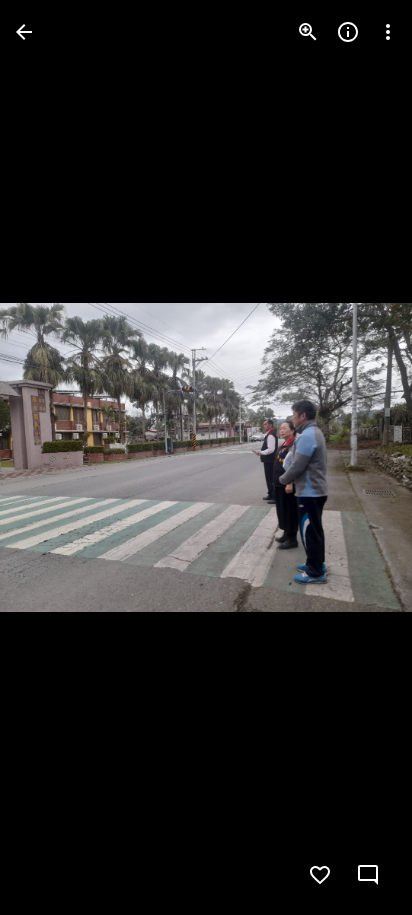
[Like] (320, 875)
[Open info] (348, 32)
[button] (56, 458)
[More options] (388, 32)
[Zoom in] (308, 32)
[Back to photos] (24, 32)
